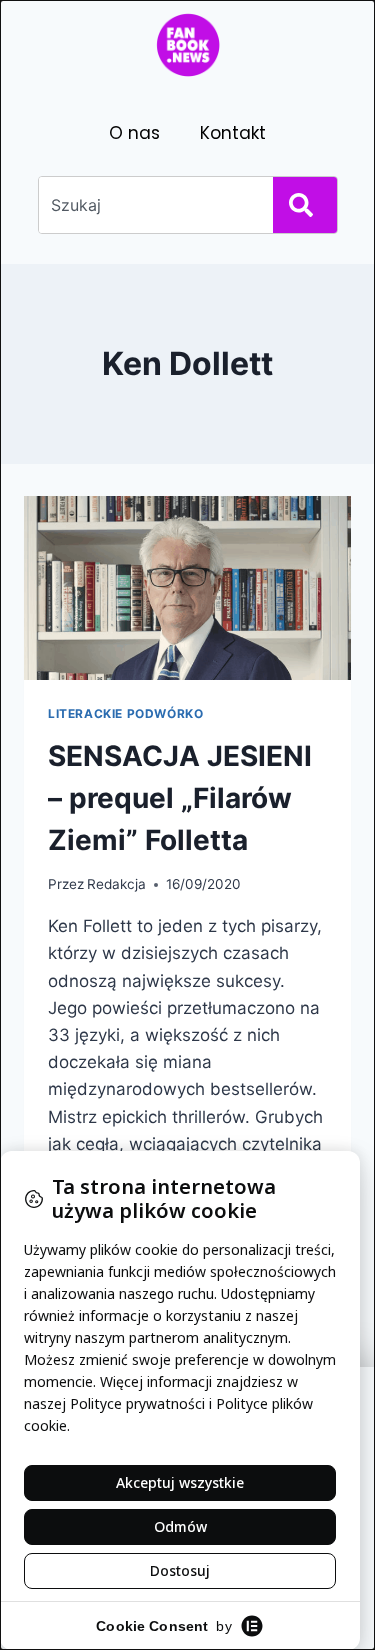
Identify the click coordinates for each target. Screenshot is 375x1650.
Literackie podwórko (125, 713)
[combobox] (152, 205)
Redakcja (116, 884)
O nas (134, 133)
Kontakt (233, 133)
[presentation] (187, 588)
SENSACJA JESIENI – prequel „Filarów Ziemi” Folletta (180, 798)
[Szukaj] (305, 205)
